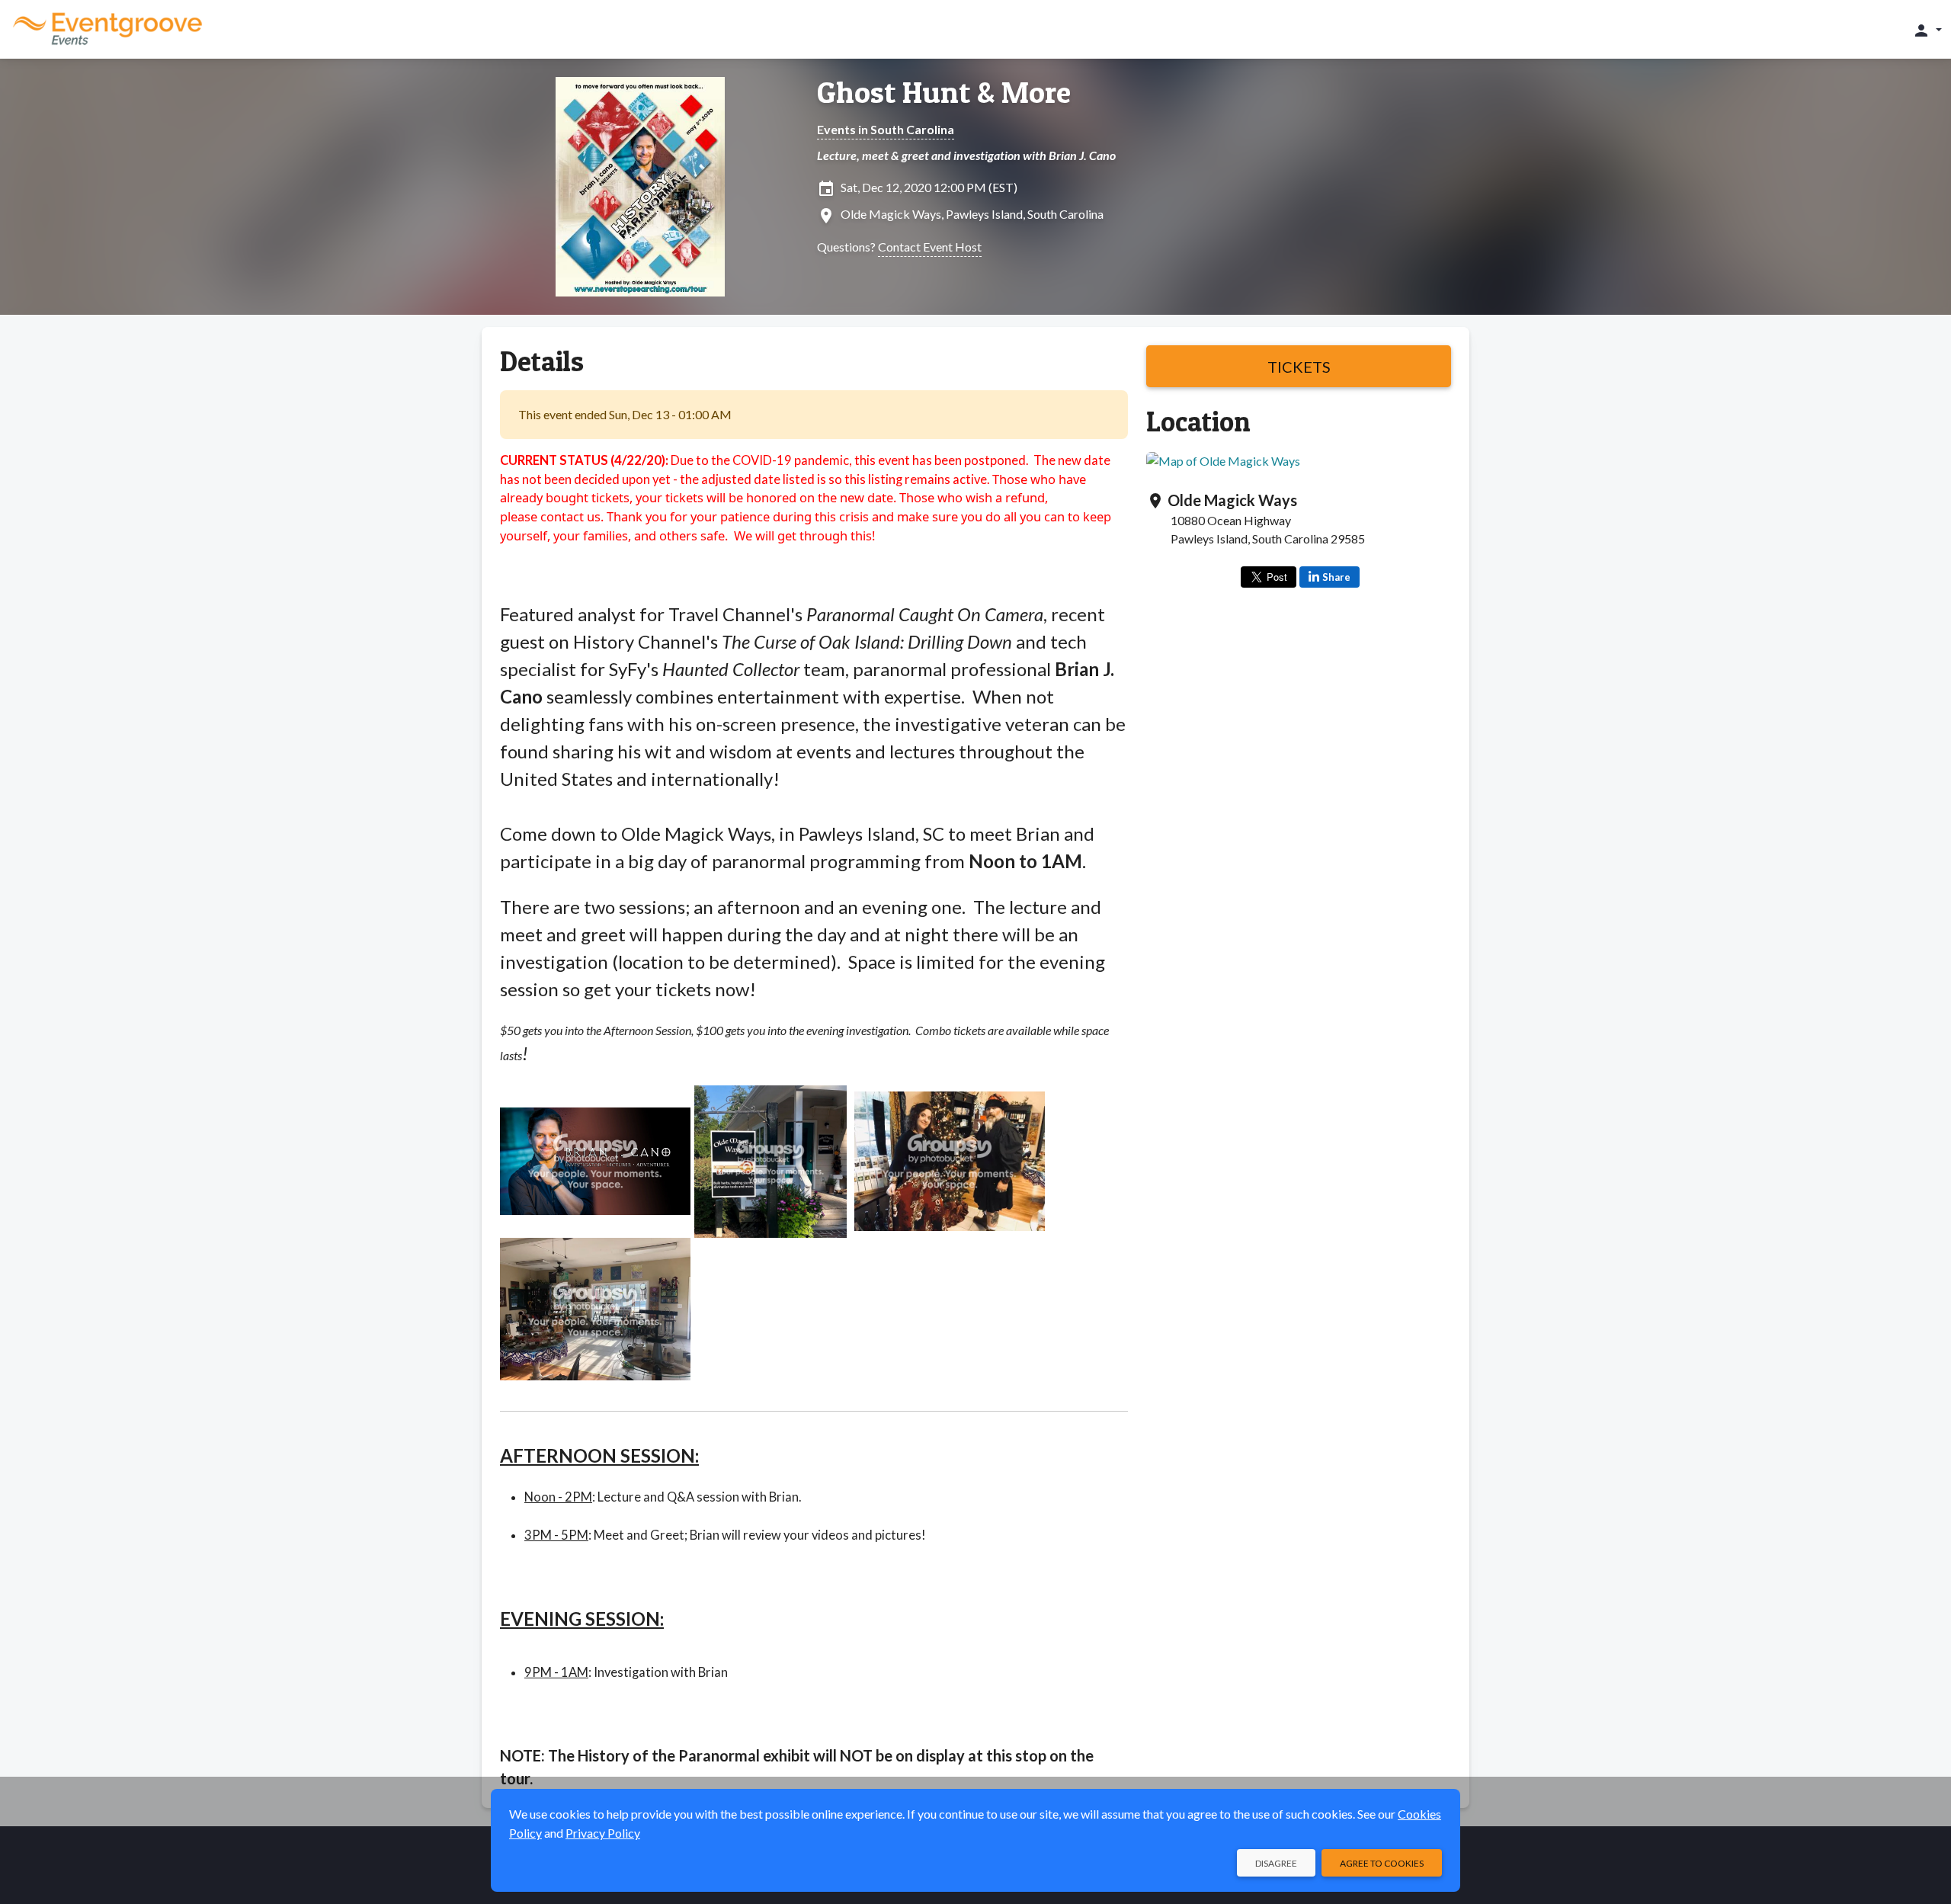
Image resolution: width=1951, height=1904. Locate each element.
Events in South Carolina (886, 129)
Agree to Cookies (1382, 1863)
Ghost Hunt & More (944, 92)
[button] (1927, 30)
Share (1336, 577)
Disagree (1276, 1863)
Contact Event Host (930, 247)
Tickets (1299, 367)
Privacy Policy (603, 1833)
